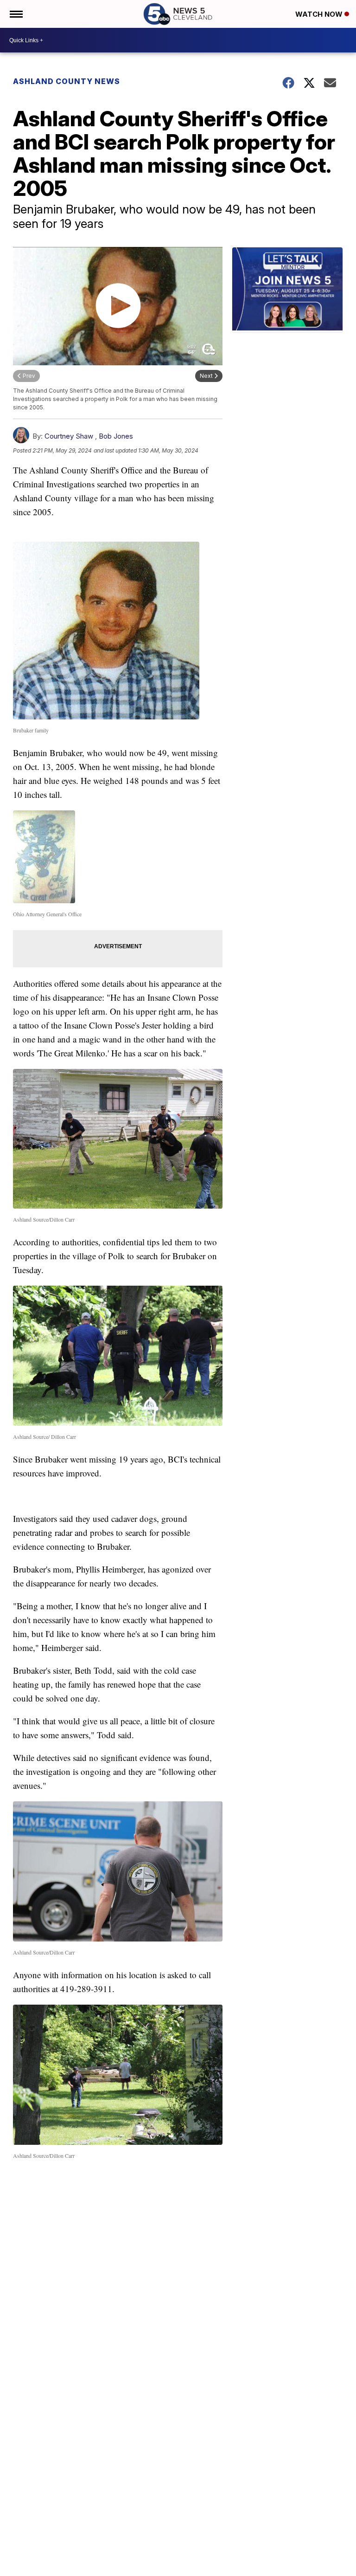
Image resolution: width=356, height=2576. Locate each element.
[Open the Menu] (16, 14)
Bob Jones (116, 436)
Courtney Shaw (69, 436)
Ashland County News (67, 81)
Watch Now (320, 14)
